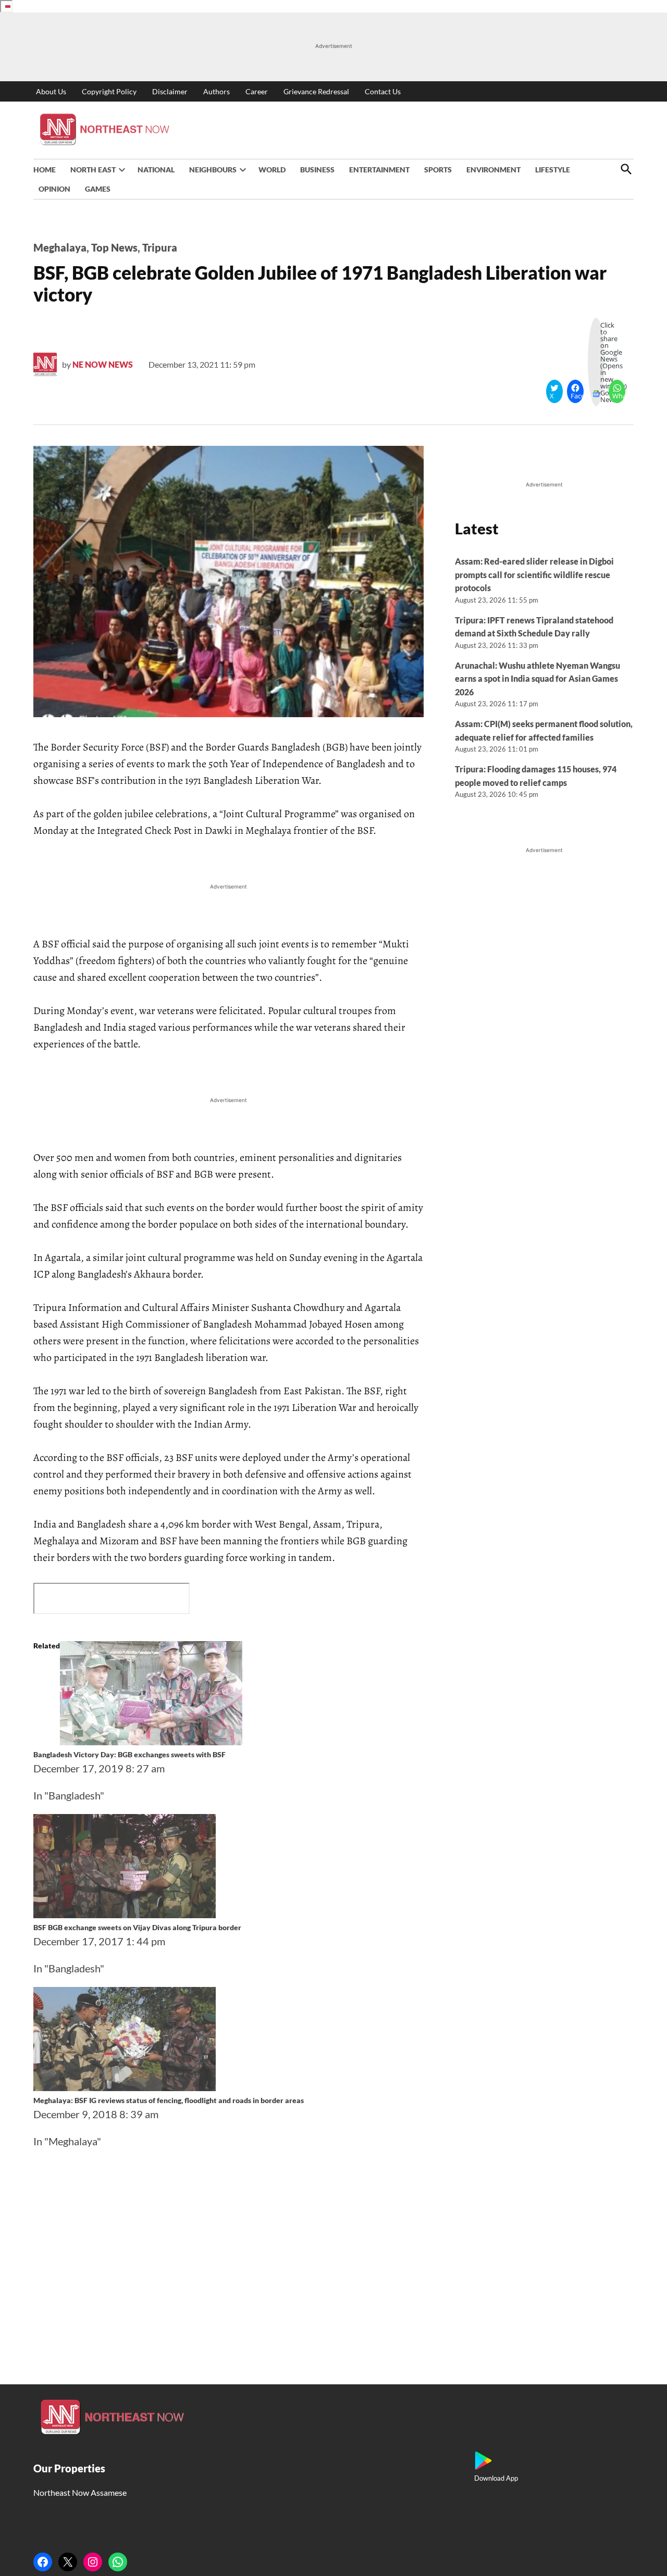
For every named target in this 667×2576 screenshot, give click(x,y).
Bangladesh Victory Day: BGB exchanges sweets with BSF (129, 1754)
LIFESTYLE (553, 170)
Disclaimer (170, 91)
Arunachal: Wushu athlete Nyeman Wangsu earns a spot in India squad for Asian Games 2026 (538, 679)
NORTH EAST (93, 170)
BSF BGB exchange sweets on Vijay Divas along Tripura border (137, 1927)
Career (257, 91)
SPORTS (438, 170)
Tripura (160, 247)
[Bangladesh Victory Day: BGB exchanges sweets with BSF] (151, 1741)
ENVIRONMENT (493, 170)
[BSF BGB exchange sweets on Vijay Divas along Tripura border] (125, 1914)
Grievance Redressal (316, 91)
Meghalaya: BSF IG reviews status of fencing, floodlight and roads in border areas (169, 2100)
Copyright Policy (109, 91)
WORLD (272, 170)
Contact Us (383, 91)
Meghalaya (60, 247)
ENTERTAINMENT (379, 170)
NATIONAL (156, 170)
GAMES (98, 189)
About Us (51, 91)
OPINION (54, 189)
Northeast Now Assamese (80, 2492)
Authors (217, 91)
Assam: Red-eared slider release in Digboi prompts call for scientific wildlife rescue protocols (534, 574)
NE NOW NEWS (103, 364)
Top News (114, 247)
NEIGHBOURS (213, 170)
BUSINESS (317, 170)
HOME (45, 170)
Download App (496, 2478)
